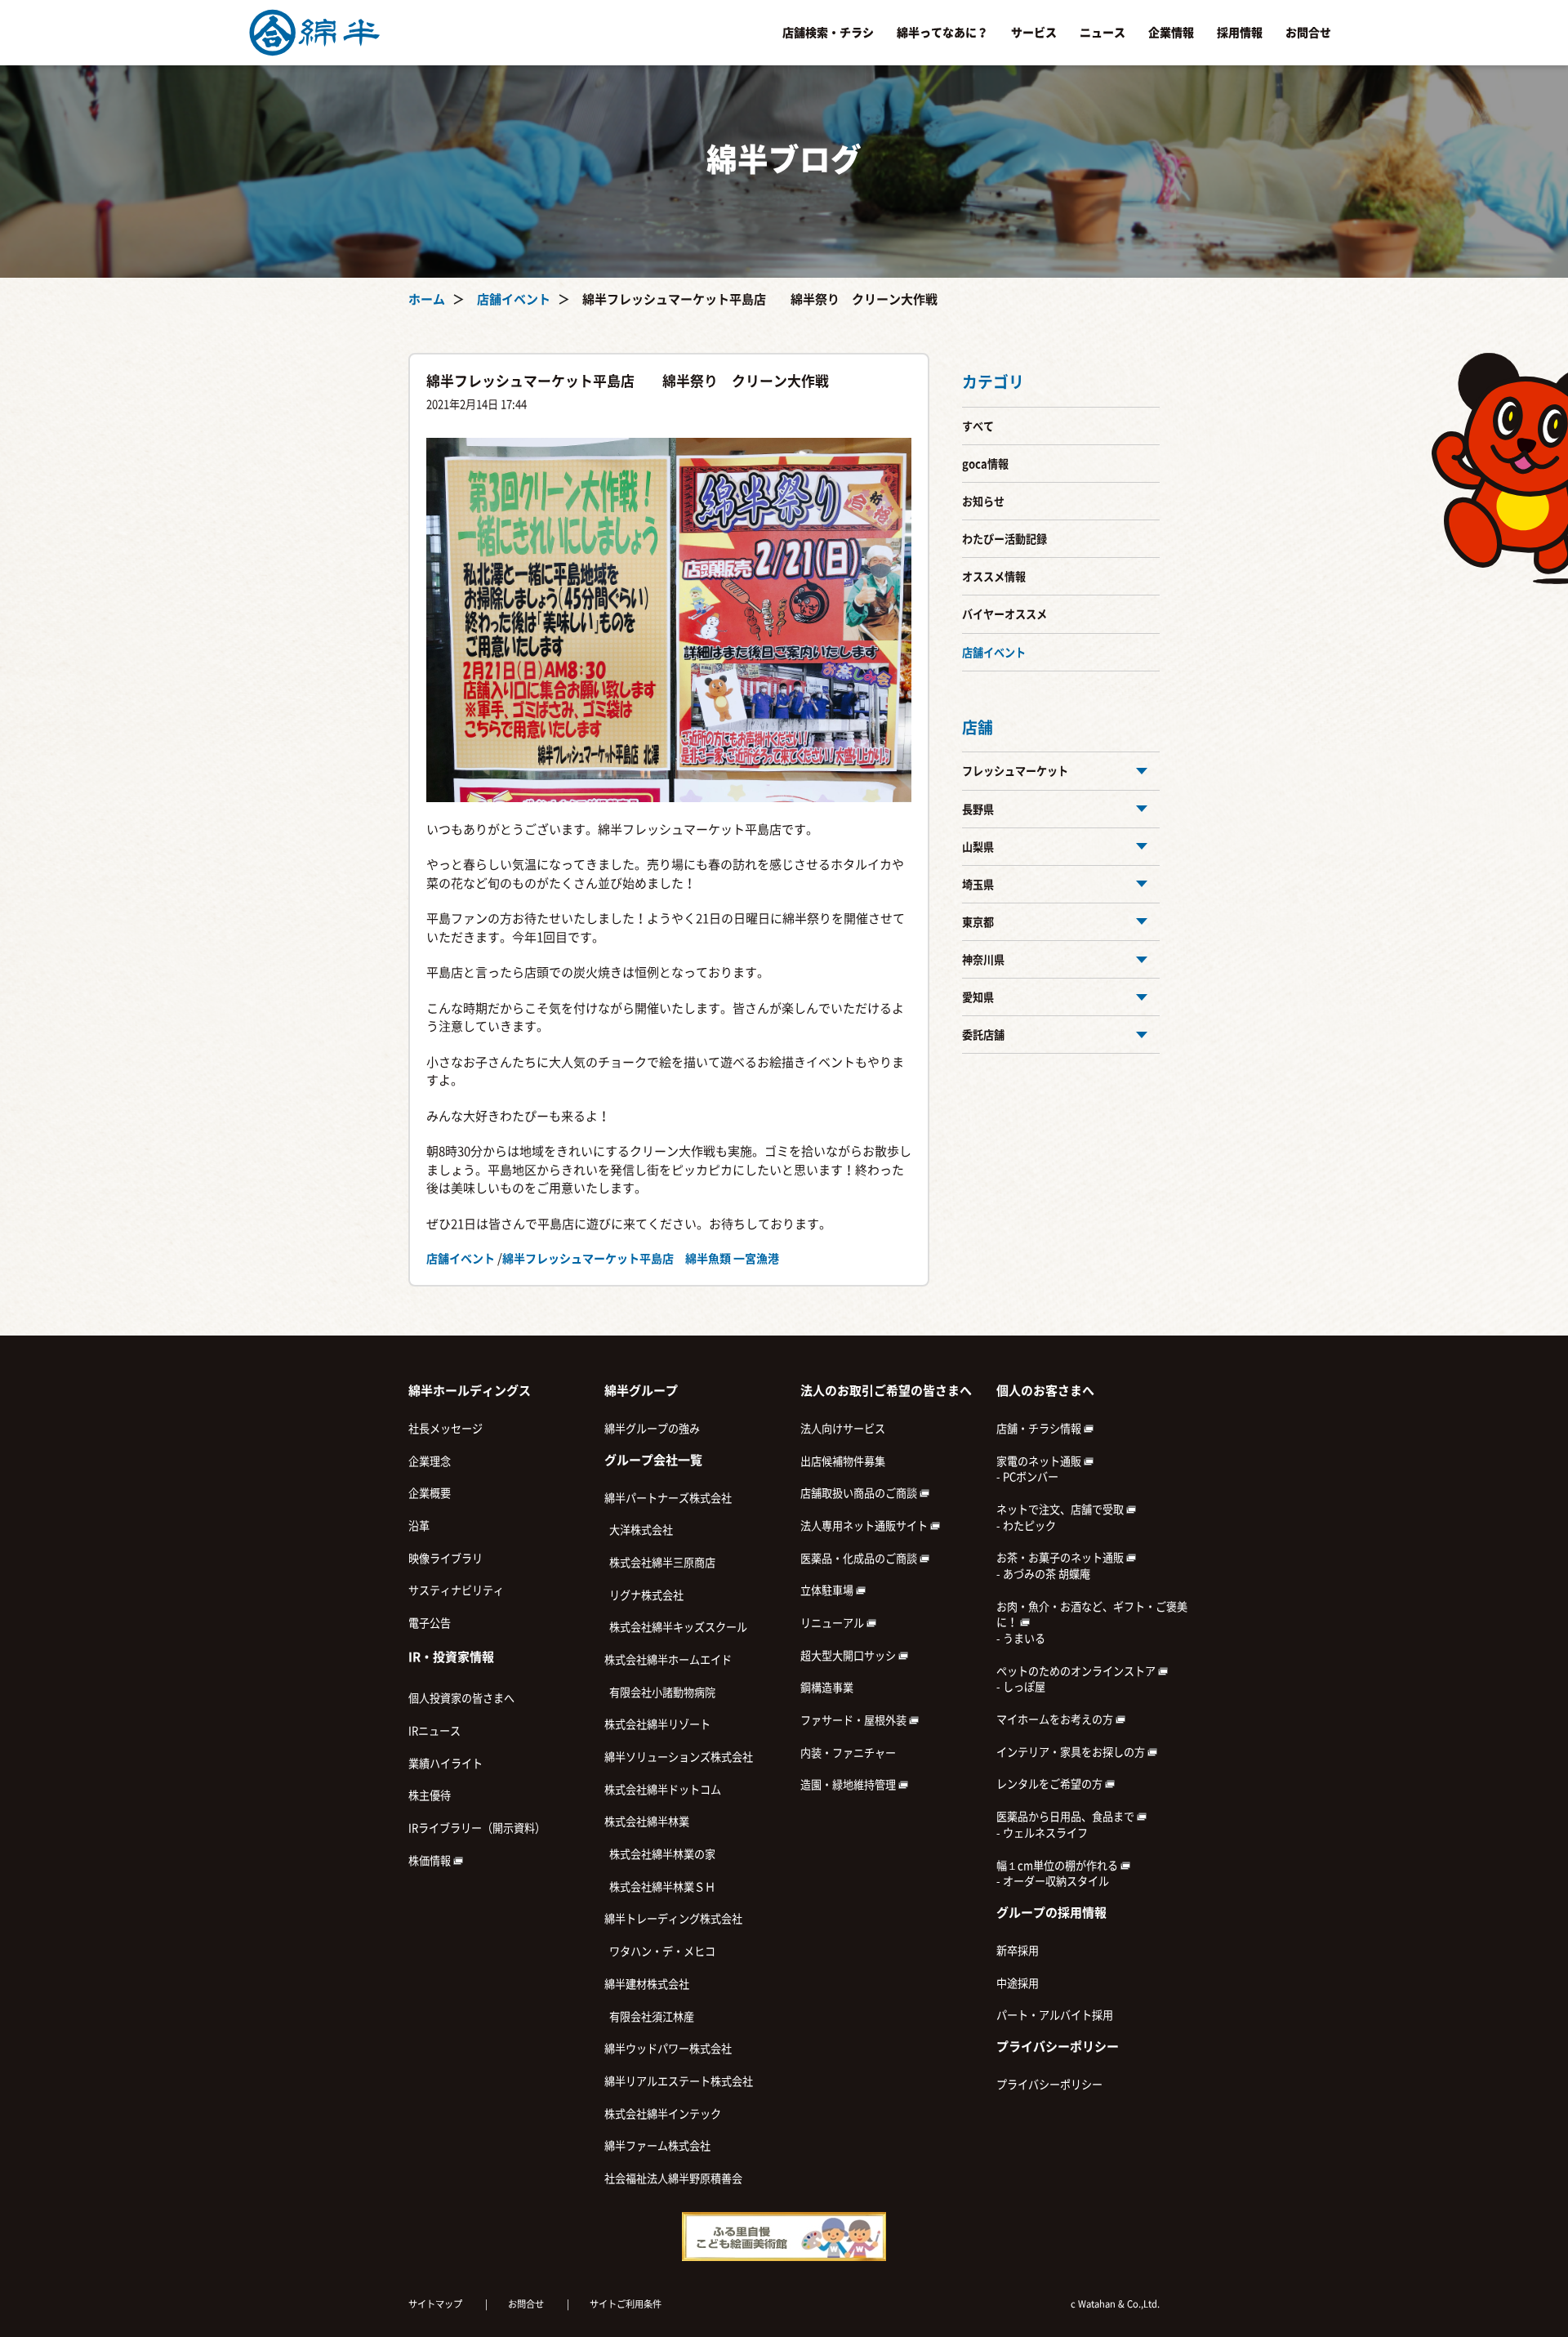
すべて (978, 426)
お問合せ (1308, 33)
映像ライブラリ (445, 1559)
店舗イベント (514, 299)
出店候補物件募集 (843, 1461)
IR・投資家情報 (451, 1657)
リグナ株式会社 (644, 1595)
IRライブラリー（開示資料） (477, 1828)
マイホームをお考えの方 (1056, 1719)
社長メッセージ (445, 1429)
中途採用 (1018, 1983)
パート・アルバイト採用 (1055, 2015)
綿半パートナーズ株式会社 (668, 1498)
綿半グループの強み (652, 1429)
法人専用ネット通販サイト (865, 1526)
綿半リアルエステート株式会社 (679, 2081)
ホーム (427, 299)
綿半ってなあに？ (942, 33)
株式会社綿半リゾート (657, 1724)
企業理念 (430, 1461)
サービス (1034, 33)
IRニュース (434, 1731)
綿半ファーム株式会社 (657, 2146)
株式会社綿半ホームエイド (668, 1660)
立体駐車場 (828, 1590)
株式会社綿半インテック (663, 2114)
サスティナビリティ (456, 1590)
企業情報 (1171, 33)
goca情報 (985, 464)
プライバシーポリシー (1049, 2085)
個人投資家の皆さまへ (461, 1698)
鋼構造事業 (827, 1688)
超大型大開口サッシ (849, 1656)
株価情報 (431, 1861)
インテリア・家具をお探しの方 (1072, 1752)
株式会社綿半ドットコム (663, 1790)
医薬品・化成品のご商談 (860, 1559)
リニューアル (833, 1623)
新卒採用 (1018, 1951)
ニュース (1102, 33)
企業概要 (430, 1493)
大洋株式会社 (639, 1530)
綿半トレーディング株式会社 (673, 1919)
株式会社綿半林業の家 (660, 1854)
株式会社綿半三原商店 (660, 1563)
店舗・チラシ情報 (1040, 1429)
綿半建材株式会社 (647, 1984)
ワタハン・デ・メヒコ (660, 1951)
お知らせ (983, 502)
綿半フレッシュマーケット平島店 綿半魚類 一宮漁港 (641, 1259)
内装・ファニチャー (848, 1753)
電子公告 (430, 1623)
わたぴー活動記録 (1004, 539)
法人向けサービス (843, 1429)
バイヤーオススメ (1004, 614)
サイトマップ (435, 2304)
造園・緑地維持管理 (849, 1785)
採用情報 (1240, 33)
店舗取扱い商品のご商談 (860, 1493)
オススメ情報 (994, 577)
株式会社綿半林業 (647, 1822)
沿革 (419, 1526)
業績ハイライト (445, 1764)
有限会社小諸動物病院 (660, 1693)
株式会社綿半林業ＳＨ (660, 1887)
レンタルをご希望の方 (1051, 1784)
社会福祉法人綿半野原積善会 (673, 2179)
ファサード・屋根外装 (855, 1720)
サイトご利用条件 (626, 2304)
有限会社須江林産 (649, 2017)
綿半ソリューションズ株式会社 (679, 1757)
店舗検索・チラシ (828, 33)
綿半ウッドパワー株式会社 (668, 2049)
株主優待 (430, 1795)
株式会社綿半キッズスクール (676, 1627)
